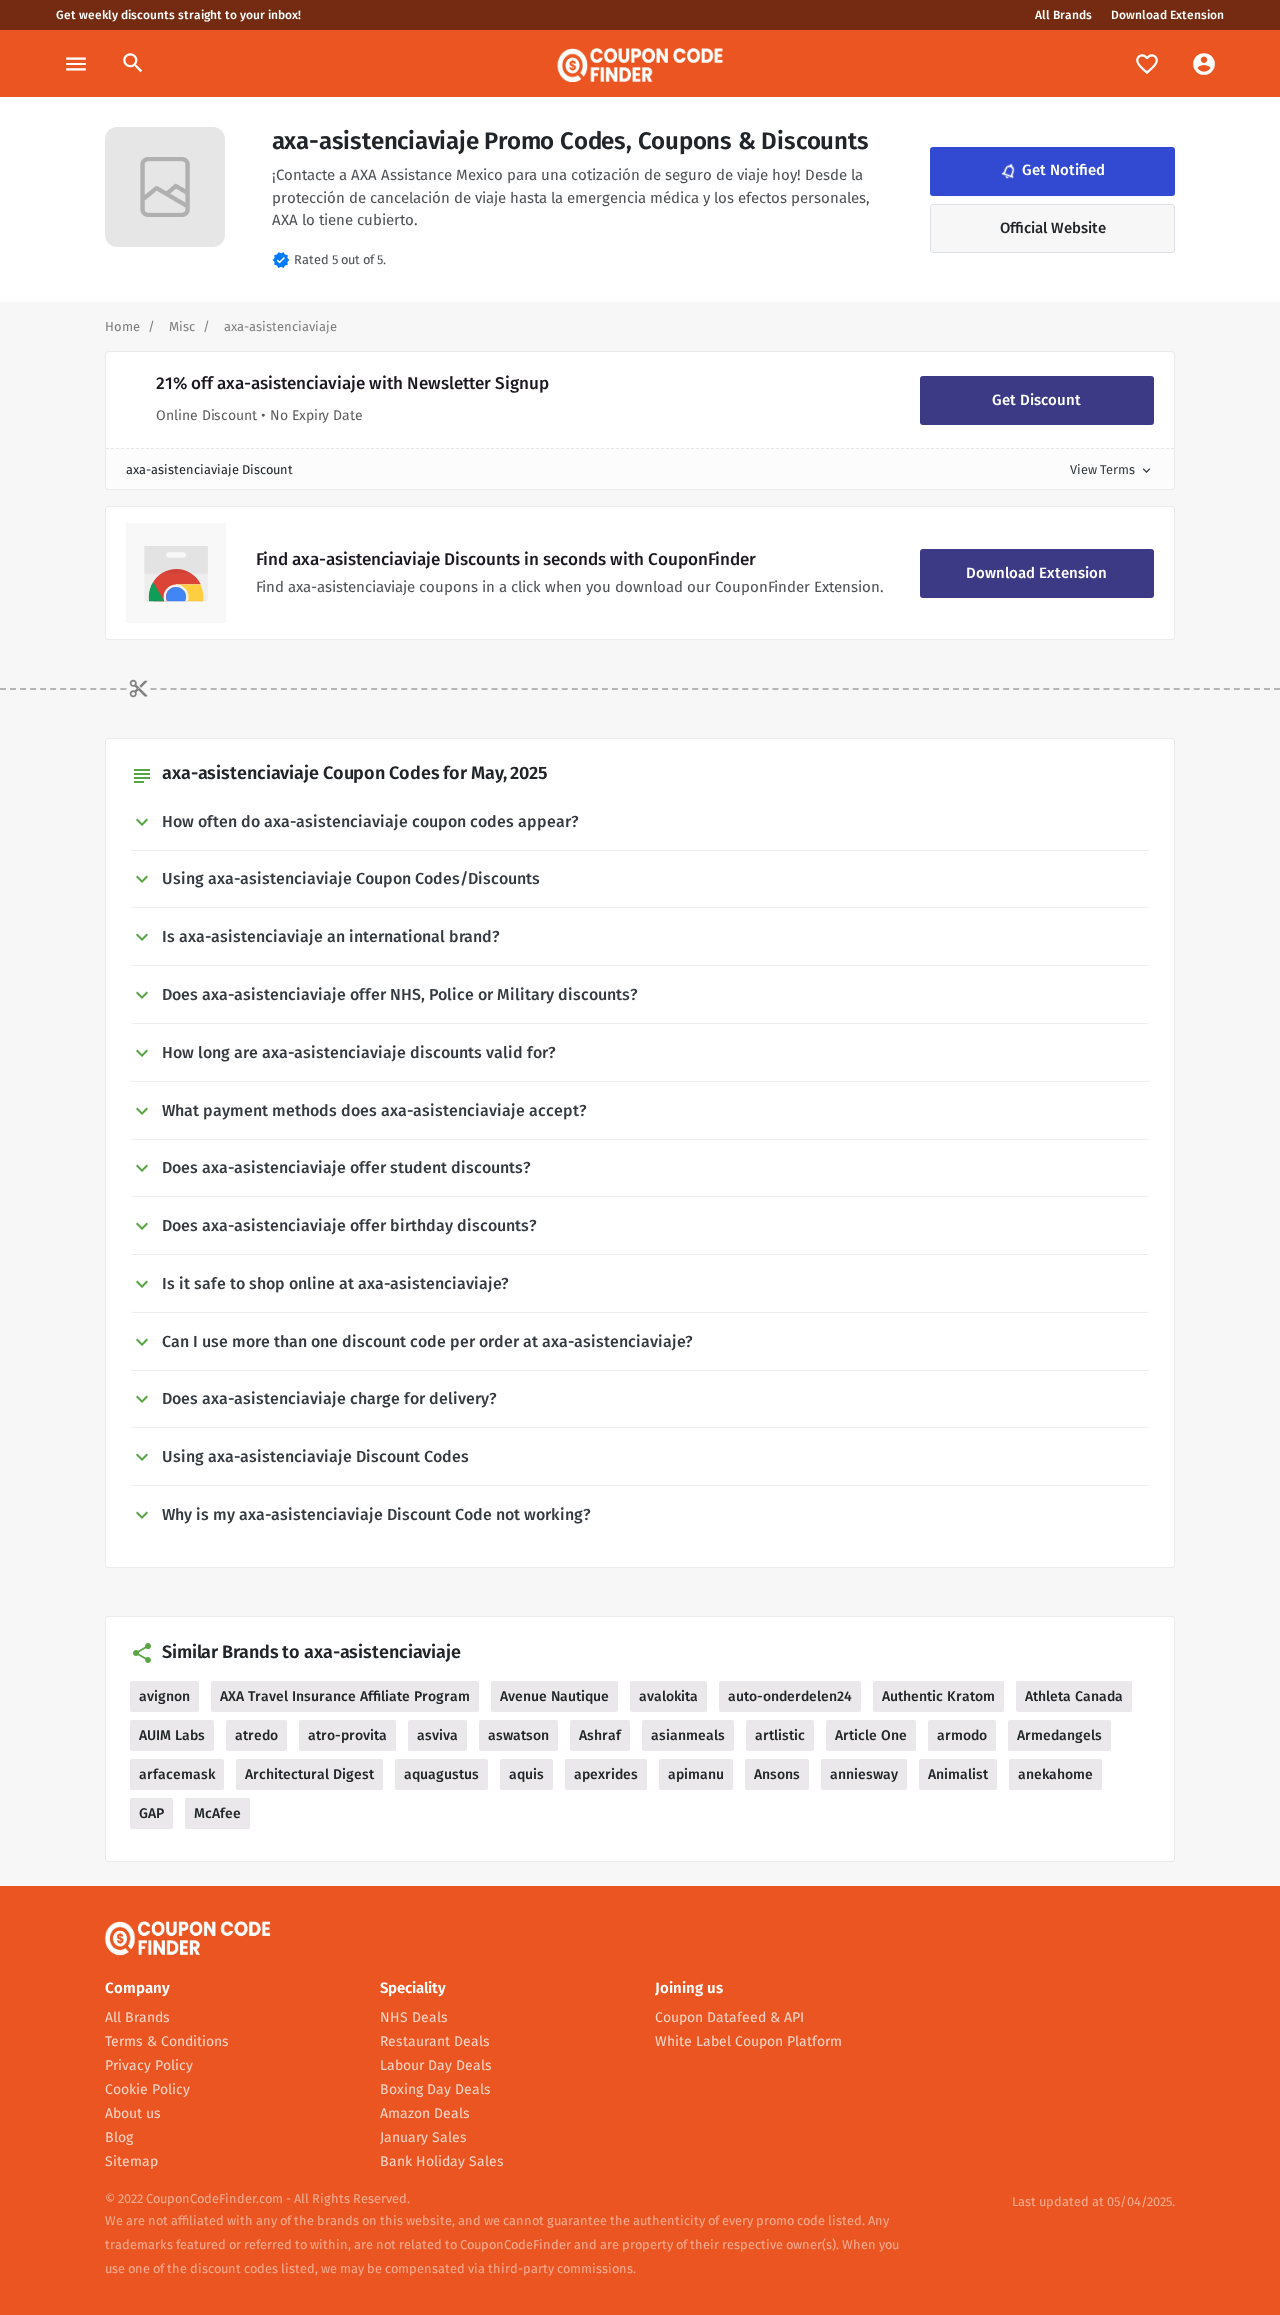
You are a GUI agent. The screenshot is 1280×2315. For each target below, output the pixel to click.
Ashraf (600, 1735)
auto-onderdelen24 (790, 1696)
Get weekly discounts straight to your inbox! (178, 15)
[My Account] (1204, 63)
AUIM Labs (172, 1735)
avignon (164, 1696)
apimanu (696, 1774)
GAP (151, 1813)
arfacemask (177, 1774)
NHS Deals (414, 2017)
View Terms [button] (1112, 469)
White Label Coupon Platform (748, 2041)
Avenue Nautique (554, 1696)
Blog (119, 2137)
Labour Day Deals (436, 2065)
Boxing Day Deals (435, 2089)
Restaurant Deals (435, 2041)
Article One (871, 1735)
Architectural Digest (309, 1774)
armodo (962, 1735)
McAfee (217, 1813)
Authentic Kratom (938, 1696)
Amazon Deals (425, 2113)
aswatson (518, 1735)
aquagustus (441, 1774)
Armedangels (1059, 1735)
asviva (437, 1735)
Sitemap (131, 2161)
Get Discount (1036, 400)
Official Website (1053, 228)
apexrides (606, 1774)
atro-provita (347, 1735)
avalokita (668, 1696)
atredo (256, 1735)
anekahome (1055, 1774)
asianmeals (688, 1735)
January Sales (423, 2137)
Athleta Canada (1074, 1696)
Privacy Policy (149, 2065)
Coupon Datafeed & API (729, 2017)
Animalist (958, 1774)
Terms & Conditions (167, 2041)
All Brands (1063, 15)
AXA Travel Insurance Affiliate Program (345, 1696)
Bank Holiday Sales (442, 2161)
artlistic (780, 1735)
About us (133, 2113)
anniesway (864, 1774)
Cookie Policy (147, 2089)
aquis (526, 1774)
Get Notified (1051, 170)
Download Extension (1167, 15)
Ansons (777, 1774)
